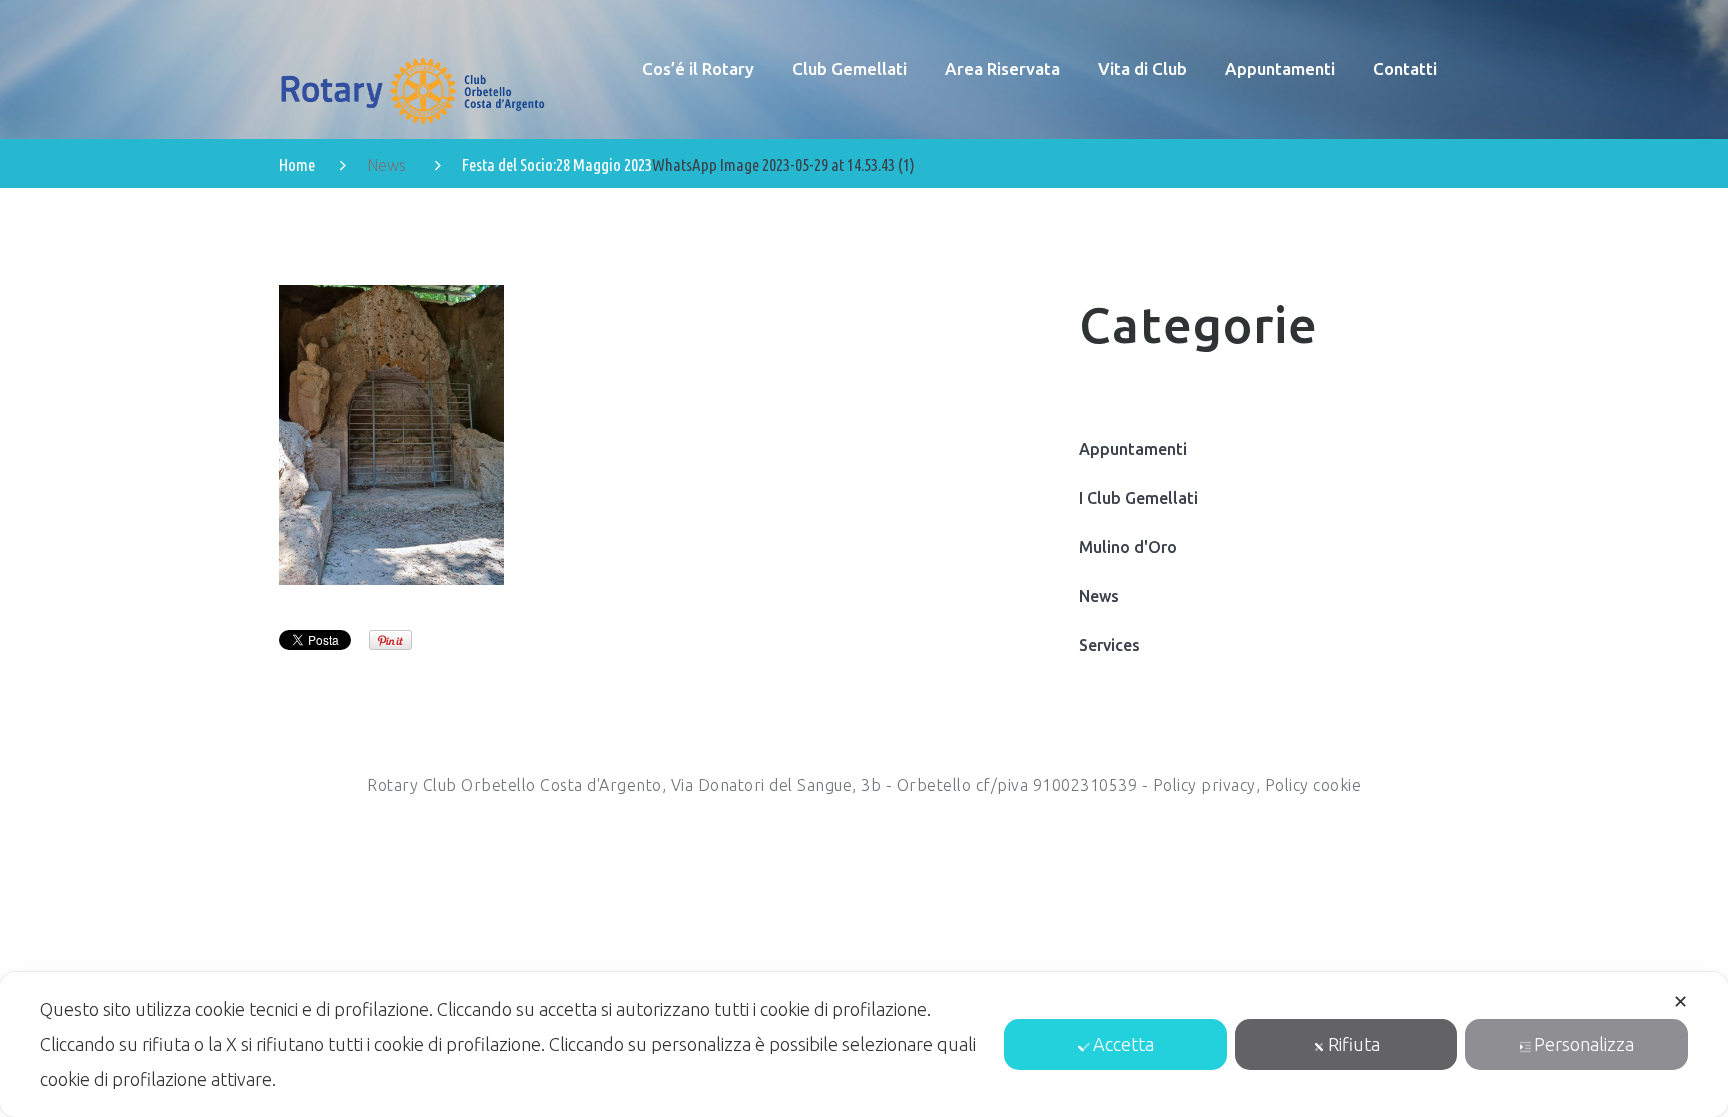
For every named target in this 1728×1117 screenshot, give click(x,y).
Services (1109, 645)
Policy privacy (1204, 785)
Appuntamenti (1133, 449)
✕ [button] (1680, 1001)
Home (297, 164)
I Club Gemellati (1138, 498)
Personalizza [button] (1584, 1044)
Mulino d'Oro (1128, 547)
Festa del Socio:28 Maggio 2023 (557, 164)
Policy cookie (1313, 785)
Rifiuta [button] (1354, 1044)
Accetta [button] (1123, 1044)
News (386, 165)
